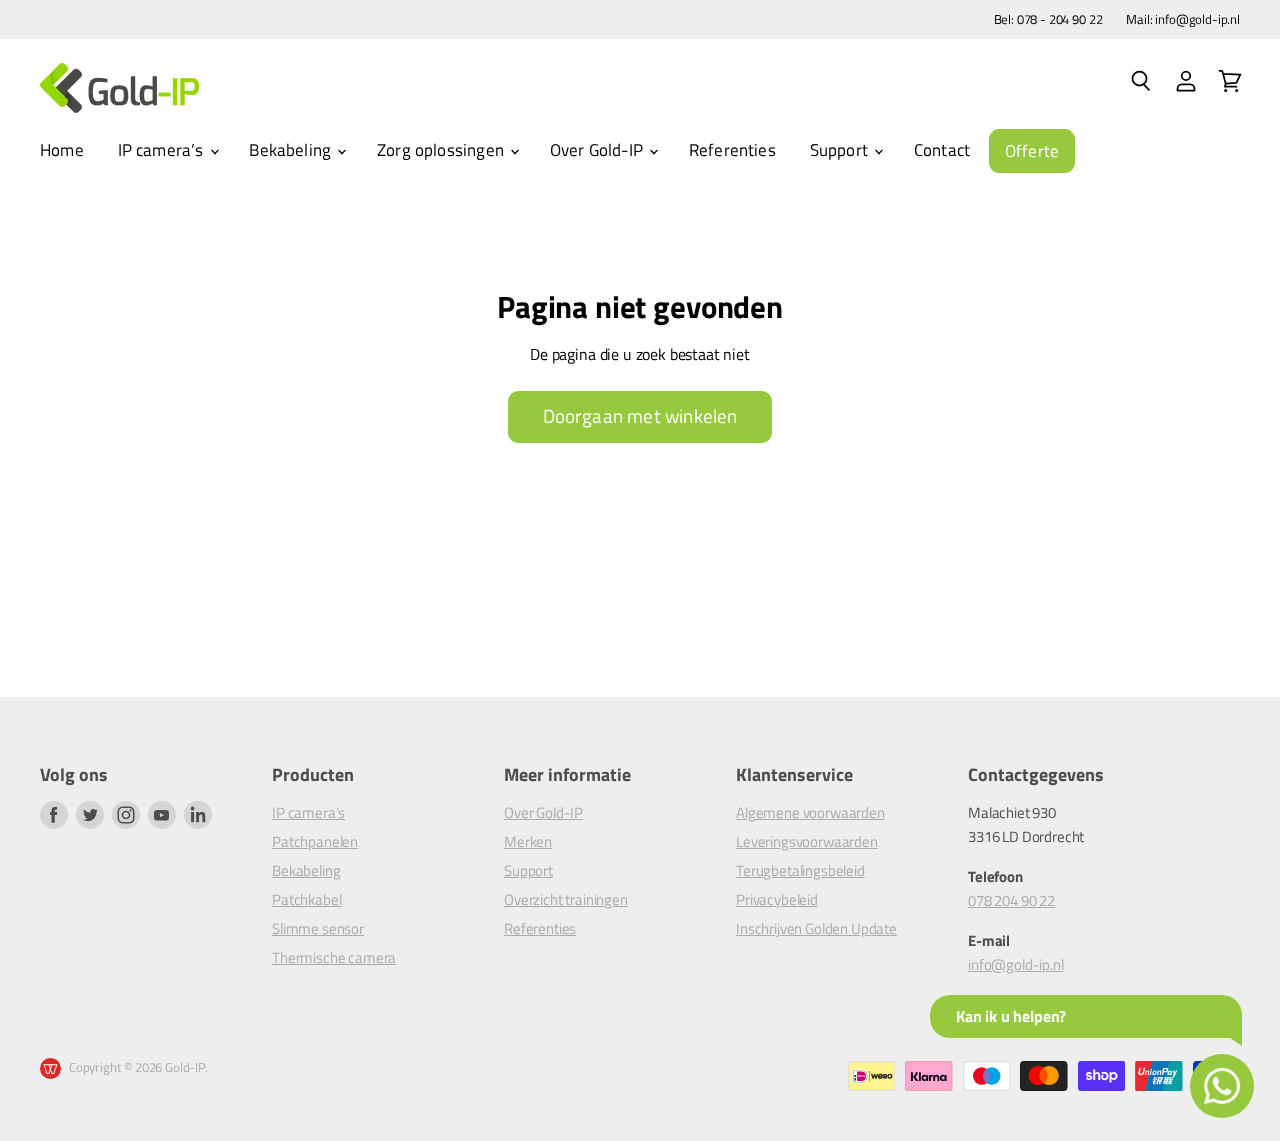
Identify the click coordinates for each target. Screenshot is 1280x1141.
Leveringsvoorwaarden (807, 841)
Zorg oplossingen (442, 150)
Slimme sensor (318, 928)
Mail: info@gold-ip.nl (1183, 19)
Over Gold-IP (598, 150)
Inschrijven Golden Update (816, 928)
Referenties (732, 150)
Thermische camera (334, 957)
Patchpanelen (315, 841)
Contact (942, 150)
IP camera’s (163, 150)
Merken (528, 841)
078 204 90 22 (1011, 900)
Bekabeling (292, 150)
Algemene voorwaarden (810, 812)
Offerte (1032, 151)
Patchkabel (306, 899)
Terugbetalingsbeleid (800, 870)
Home (62, 150)
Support (841, 150)
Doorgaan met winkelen (640, 416)
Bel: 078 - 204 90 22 (1048, 19)
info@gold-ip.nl (1016, 964)
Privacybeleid (777, 899)
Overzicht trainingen (566, 899)
